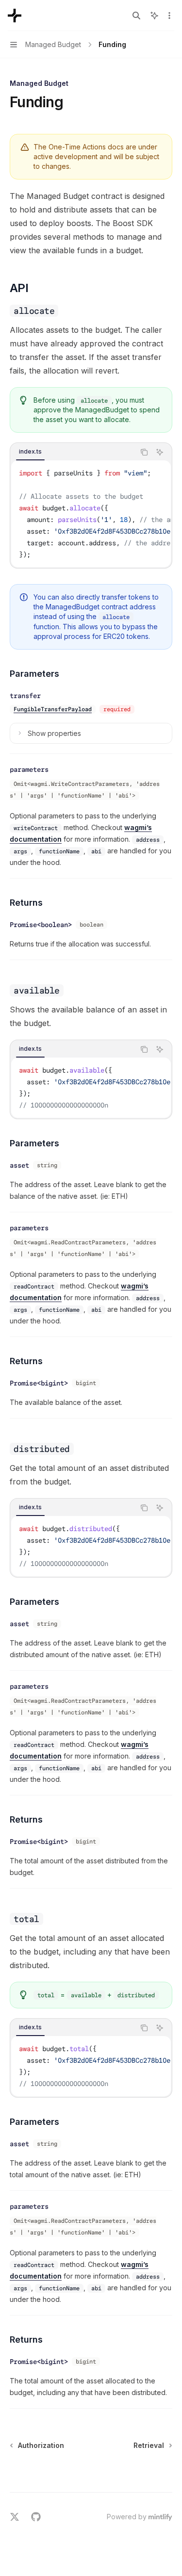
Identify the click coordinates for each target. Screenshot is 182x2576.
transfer (25, 696)
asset (19, 1165)
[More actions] (169, 16)
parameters (29, 769)
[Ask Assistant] (160, 452)
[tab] (30, 452)
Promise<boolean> (41, 925)
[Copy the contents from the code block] (144, 452)
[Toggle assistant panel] (154, 16)
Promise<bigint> (39, 1383)
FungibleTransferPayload (53, 709)
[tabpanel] (91, 514)
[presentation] (91, 514)
